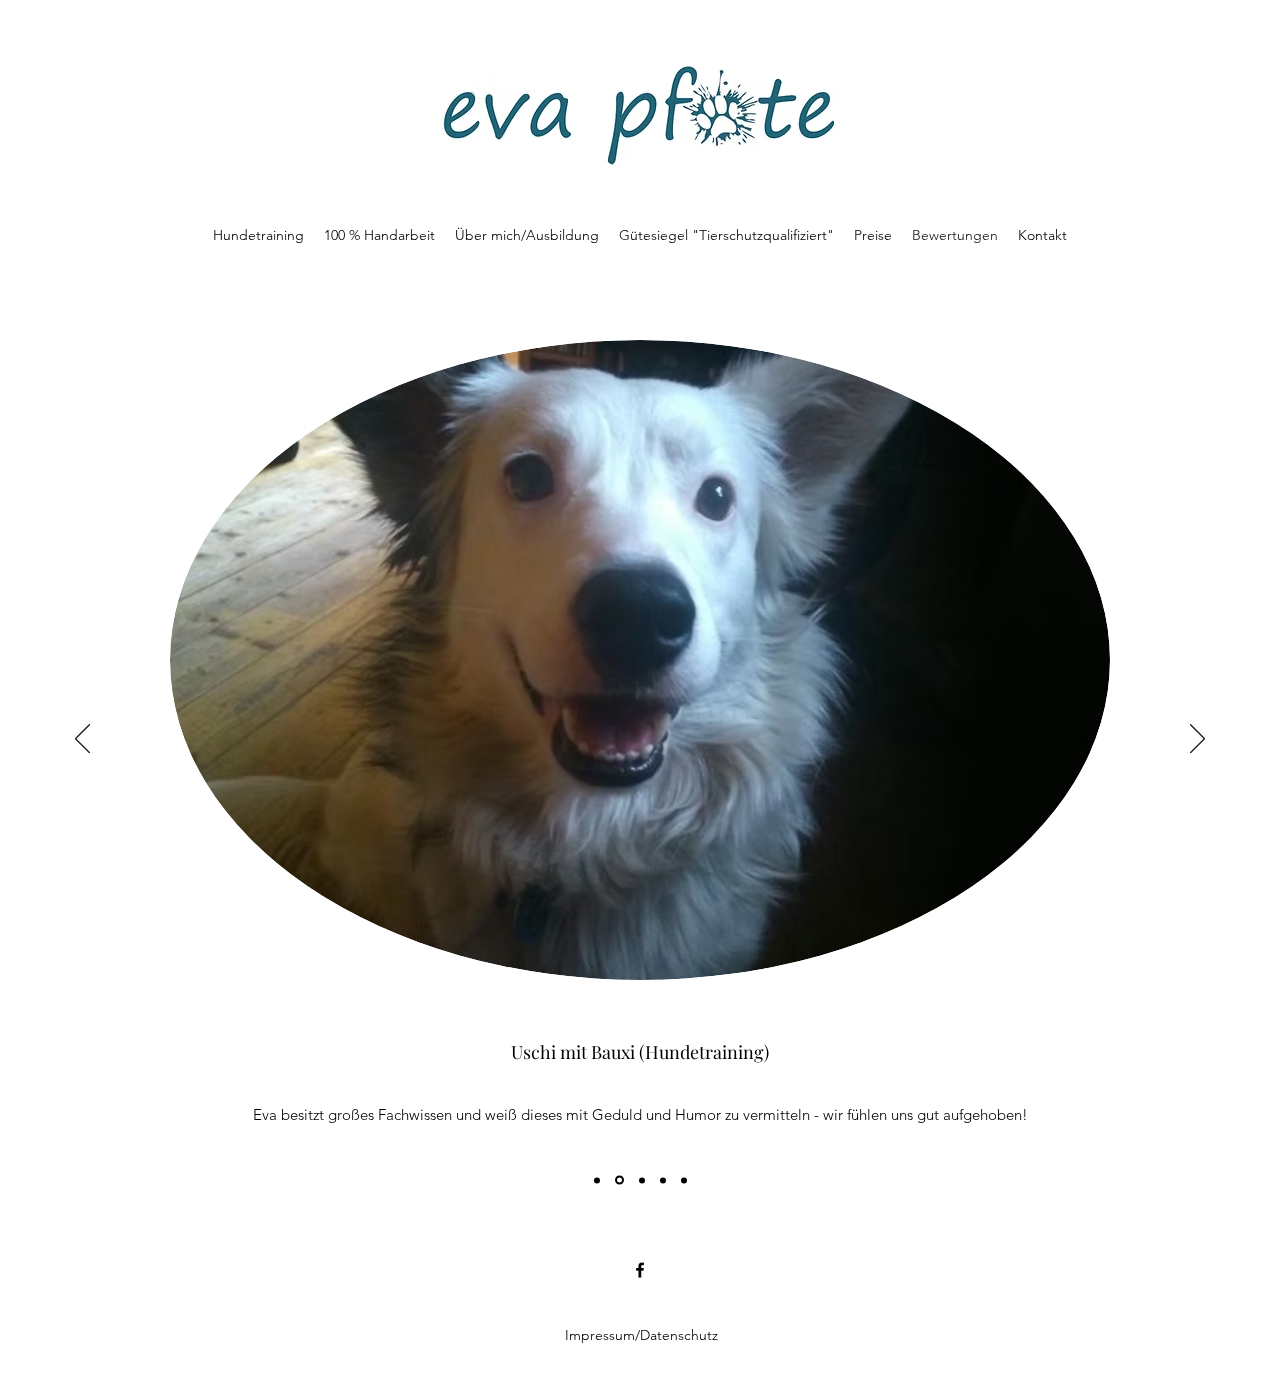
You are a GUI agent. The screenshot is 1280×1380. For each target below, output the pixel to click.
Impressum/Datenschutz (641, 1335)
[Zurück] (82, 740)
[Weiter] (1197, 740)
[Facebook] (640, 1270)
